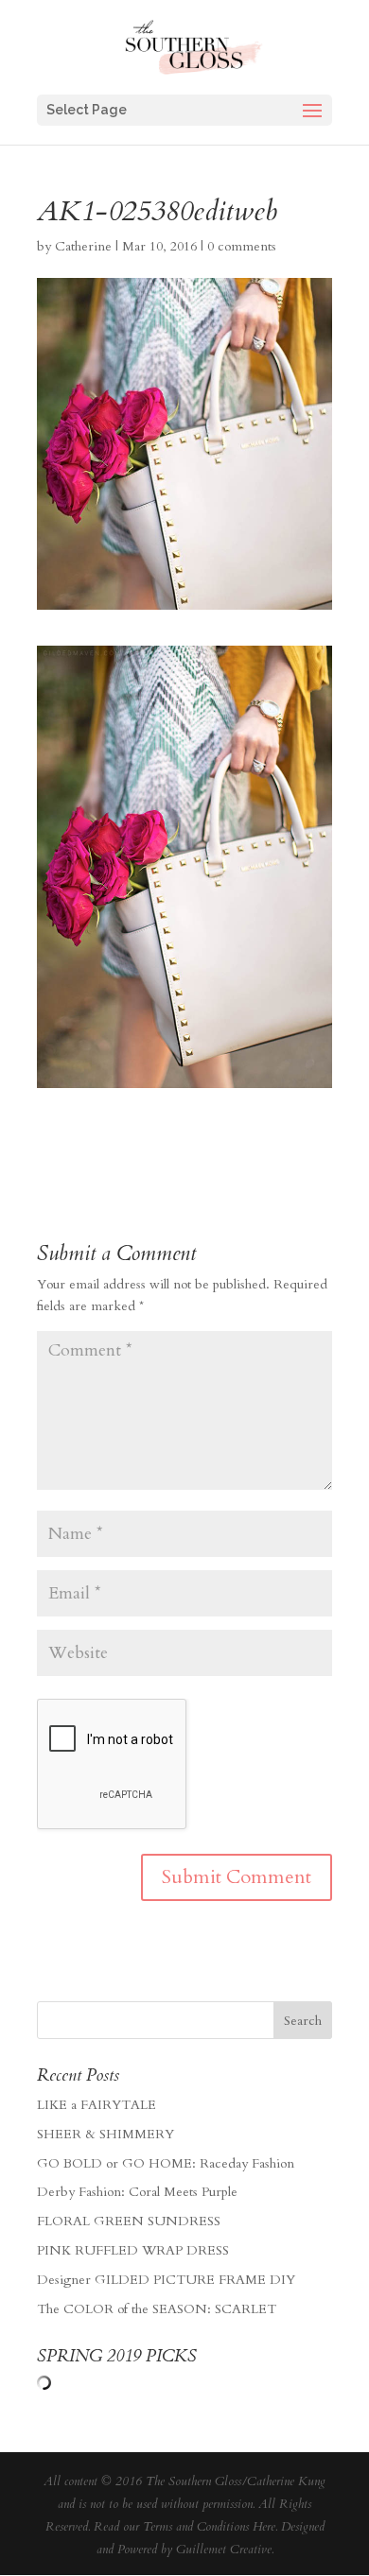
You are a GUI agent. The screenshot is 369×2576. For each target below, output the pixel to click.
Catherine (83, 246)
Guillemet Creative (224, 2550)
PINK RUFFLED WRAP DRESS (133, 2250)
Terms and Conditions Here (209, 2527)
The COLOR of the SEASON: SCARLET (157, 2309)
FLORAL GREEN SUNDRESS (129, 2221)
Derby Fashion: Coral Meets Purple (137, 2192)
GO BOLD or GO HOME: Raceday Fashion (166, 2163)
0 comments (242, 246)
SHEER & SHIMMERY (105, 2134)
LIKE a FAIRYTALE (97, 2105)
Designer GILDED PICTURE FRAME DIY (166, 2280)
